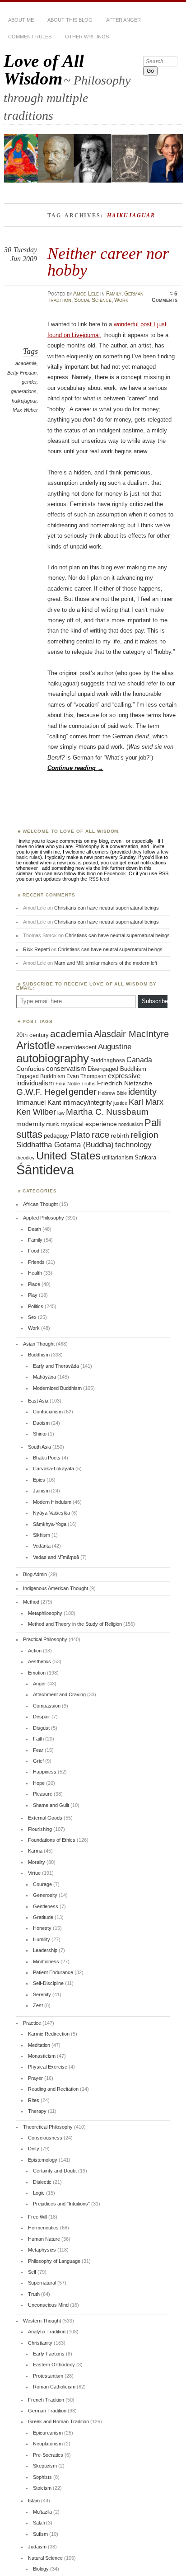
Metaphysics (42, 2250)
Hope (39, 1783)
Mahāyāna (44, 1377)
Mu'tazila (42, 2512)
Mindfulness (46, 1961)
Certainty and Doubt (55, 2171)
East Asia (38, 1401)
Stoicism (42, 2488)
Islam (34, 2501)
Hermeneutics (43, 2228)
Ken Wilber (36, 1112)
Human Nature (44, 2239)
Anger (40, 1684)
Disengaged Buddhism (117, 1069)
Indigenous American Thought (56, 1588)
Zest (38, 2005)
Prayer (35, 2078)
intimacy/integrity (87, 1102)
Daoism (41, 1423)
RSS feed (99, 879)
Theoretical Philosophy (48, 2127)
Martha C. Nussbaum (107, 1112)
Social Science (93, 300)
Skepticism (45, 2466)
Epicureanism (48, 2433)
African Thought (40, 1204)
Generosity (45, 1895)
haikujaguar (24, 401)
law (61, 1113)
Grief (38, 1761)
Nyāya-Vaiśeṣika (51, 1513)
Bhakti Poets (47, 1458)
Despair (42, 1717)
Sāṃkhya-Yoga (50, 1524)
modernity (30, 1124)
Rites (34, 2100)
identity (142, 1092)
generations (24, 391)
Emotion (37, 1673)
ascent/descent (77, 1047)
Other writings (87, 37)
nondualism (131, 1124)
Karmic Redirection (49, 2034)
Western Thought (42, 2321)
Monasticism (42, 2056)
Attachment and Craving (59, 1694)
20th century (33, 1035)
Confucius (30, 1069)
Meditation (39, 2045)
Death (35, 1229)
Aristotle (36, 1045)
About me (21, 20)
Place (34, 1284)
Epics (39, 1480)
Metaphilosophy (45, 1613)
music (53, 1124)
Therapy (37, 2111)
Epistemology (43, 2160)
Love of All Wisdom (44, 70)
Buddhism (39, 1355)
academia (26, 363)
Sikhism (42, 1535)
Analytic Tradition (47, 2332)
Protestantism (48, 2376)
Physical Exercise (48, 2067)
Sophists (42, 2477)
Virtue (34, 1873)
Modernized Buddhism (57, 1388)
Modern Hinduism (52, 1502)
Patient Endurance (53, 1972)
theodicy (26, 1158)
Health (35, 1273)
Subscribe (155, 1001)
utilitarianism (118, 1158)
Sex (32, 1317)
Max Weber (25, 410)
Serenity (42, 1994)
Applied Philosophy (44, 1218)
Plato (80, 1135)
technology (133, 1145)
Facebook (115, 873)
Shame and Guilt (51, 1805)
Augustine (115, 1046)
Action (35, 1651)
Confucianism (48, 1412)
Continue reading (75, 768)
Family (114, 294)
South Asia (40, 1447)
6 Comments (165, 297)
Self (32, 2272)
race (100, 1135)
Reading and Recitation (53, 2089)
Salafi (39, 2523)
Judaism (37, 2547)
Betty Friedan (22, 373)
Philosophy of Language (54, 2261)
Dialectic (42, 2182)
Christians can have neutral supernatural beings (107, 908)
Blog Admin (35, 1574)
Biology (41, 2569)
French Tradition (46, 2400)
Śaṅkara (145, 1158)
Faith (38, 1739)
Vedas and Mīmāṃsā (56, 1557)
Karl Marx (146, 1102)
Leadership (45, 1950)
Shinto (40, 1434)
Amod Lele (86, 294)
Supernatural (42, 2283)
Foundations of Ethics (52, 1840)
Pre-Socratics (48, 2455)
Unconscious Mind (48, 2305)
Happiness (45, 1772)
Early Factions (49, 2354)
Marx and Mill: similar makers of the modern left (106, 963)
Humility (42, 1939)
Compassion (47, 1706)
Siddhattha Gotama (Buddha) (65, 1145)
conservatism (66, 1069)
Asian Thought (39, 1344)
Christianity (40, 2343)
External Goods (45, 1818)
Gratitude (43, 1917)
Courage (42, 1884)
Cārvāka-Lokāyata (53, 1469)
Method (31, 1602)
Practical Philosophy (45, 1639)
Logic (39, 2193)
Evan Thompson (86, 1076)
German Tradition (47, 2411)
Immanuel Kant (39, 1103)
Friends (36, 1262)
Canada (139, 1060)
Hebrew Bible (112, 1093)
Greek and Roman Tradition (58, 2421)
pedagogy (56, 1136)
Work (121, 300)
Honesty (42, 1928)
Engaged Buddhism (41, 1076)
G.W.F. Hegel (42, 1092)
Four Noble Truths (76, 1084)
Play (33, 1295)
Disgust (41, 1728)
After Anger (123, 20)
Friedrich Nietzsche (125, 1083)
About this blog (70, 20)
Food (34, 1251)
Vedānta (42, 1546)
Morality (37, 1862)
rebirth (120, 1136)
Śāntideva (45, 1170)
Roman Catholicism (54, 2387)
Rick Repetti (36, 949)
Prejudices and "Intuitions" (61, 2204)
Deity (34, 2149)
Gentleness (46, 1906)
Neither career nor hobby (108, 261)
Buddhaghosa (108, 1060)
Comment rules (30, 37)
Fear (38, 1750)
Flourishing (40, 1829)
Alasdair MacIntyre (131, 1034)
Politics (36, 1306)
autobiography (53, 1058)
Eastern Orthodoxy (54, 2365)
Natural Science (45, 2558)
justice (120, 1103)
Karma (35, 1851)
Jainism (41, 1491)
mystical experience (89, 1124)
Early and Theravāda (56, 1366)
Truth (34, 2294)
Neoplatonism (48, 2444)
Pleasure (43, 1794)
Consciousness (45, 2138)
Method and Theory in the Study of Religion (75, 1624)
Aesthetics (40, 1661)
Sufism (40, 2534)
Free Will (37, 2217)
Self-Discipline (48, 1983)
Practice (32, 2023)
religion (144, 1135)
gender (29, 382)
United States (68, 1156)
